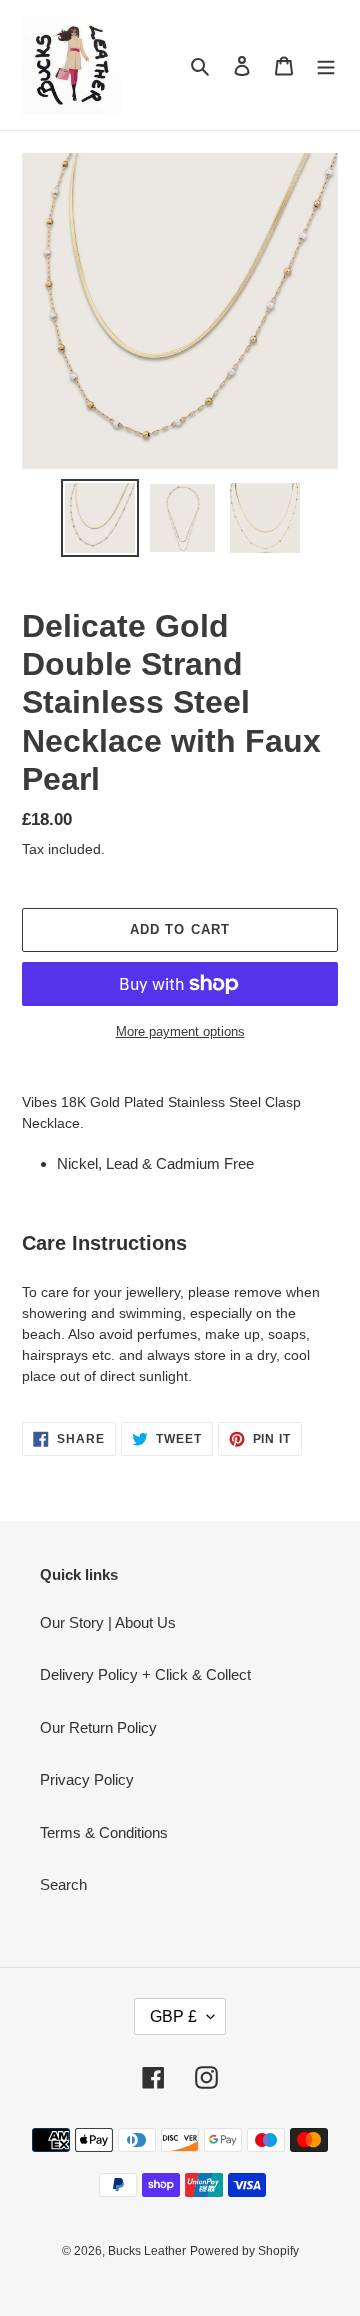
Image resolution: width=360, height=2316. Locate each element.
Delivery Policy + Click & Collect (145, 1674)
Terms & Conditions (104, 1832)
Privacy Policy (87, 1779)
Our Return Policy (98, 1727)
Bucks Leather (147, 2251)
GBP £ (173, 2016)
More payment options (180, 1031)
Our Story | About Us (108, 1622)
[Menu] (326, 65)
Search (63, 1884)
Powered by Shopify (244, 2251)
